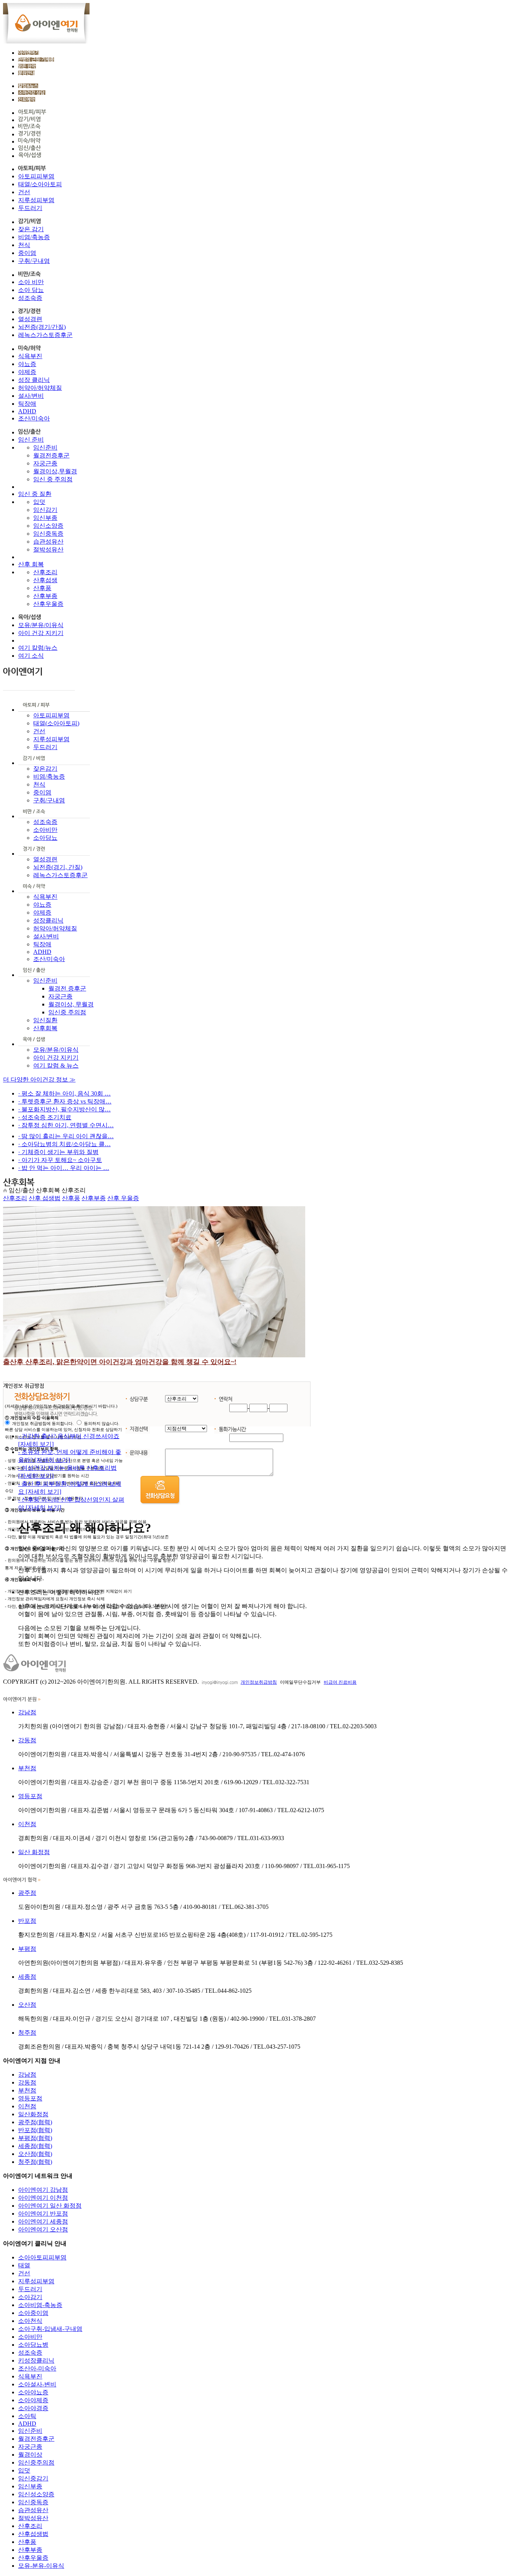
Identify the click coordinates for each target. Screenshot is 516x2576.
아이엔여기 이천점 (43, 2198)
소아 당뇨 (31, 290)
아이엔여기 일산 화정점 (50, 2206)
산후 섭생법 (45, 1198)
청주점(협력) (35, 2162)
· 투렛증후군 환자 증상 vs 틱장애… (65, 1101)
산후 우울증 (123, 1198)
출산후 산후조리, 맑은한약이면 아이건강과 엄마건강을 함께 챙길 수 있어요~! (120, 1362)
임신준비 (45, 447)
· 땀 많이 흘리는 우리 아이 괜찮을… (66, 1136)
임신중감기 (33, 2478)
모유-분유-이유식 (41, 2566)
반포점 (27, 1921)
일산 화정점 (34, 1852)
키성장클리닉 (36, 2360)
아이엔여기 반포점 (43, 2214)
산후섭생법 (33, 2534)
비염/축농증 (34, 237)
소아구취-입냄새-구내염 (50, 2329)
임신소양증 (48, 526)
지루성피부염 (36, 200)
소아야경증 (33, 2408)
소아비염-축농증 (40, 2305)
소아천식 (30, 2321)
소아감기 (30, 2297)
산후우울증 (48, 604)
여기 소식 (31, 656)
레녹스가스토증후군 (45, 335)
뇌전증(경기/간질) (42, 327)
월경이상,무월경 (55, 471)
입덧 (39, 502)
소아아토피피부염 (42, 2257)
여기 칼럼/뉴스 (38, 648)
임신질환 (45, 1020)
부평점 (27, 1949)
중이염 (27, 253)
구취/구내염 (34, 261)
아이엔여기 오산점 (43, 2229)
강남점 (27, 1712)
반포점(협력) (35, 2130)
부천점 (27, 1768)
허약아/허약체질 (40, 388)
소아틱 (27, 2416)
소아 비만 (31, 282)
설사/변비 (31, 396)
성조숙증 (30, 298)
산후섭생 (45, 580)
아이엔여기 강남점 (43, 2190)
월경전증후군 (51, 455)
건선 (24, 192)
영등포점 (30, 1796)
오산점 (27, 2005)
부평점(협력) (35, 2138)
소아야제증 (33, 2400)
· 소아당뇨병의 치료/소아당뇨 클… (64, 1144)
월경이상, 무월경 (71, 1004)
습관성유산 (48, 542)
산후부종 (45, 596)
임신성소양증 (36, 2494)
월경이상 (30, 2455)
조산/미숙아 (34, 418)
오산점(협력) (35, 2154)
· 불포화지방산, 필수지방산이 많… (64, 1109)
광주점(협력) (35, 2122)
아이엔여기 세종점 (43, 2221)
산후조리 (45, 572)
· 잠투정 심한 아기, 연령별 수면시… (66, 1125)
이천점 (27, 1824)
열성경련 (30, 319)
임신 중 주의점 (53, 479)
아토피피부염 (36, 176)
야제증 (27, 372)
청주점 (27, 2033)
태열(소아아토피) (56, 723)
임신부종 (45, 518)
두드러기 (30, 208)
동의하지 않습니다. (102, 1423)
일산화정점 (33, 2114)
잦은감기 (45, 769)
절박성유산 (48, 549)
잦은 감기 (31, 229)
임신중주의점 (36, 2462)
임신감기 (45, 510)
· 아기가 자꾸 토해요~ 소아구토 (60, 1160)
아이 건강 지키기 (41, 633)
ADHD (27, 411)
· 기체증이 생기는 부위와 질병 (58, 1152)
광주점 (27, 1893)
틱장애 (27, 404)
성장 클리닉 (34, 380)
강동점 (27, 1740)
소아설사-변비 (37, 2384)
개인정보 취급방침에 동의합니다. (43, 1423)
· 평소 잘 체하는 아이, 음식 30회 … (64, 1093)
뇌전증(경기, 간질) (58, 867)
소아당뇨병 (33, 2345)
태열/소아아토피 (40, 184)
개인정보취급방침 (259, 1682)
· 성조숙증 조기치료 (45, 1117)
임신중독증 (48, 534)
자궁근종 (45, 463)
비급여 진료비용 (340, 1682)
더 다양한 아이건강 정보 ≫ (39, 1079)
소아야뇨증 (33, 2392)
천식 (24, 245)
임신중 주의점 (67, 1012)
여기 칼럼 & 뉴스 (56, 1065)
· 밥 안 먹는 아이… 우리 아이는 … (64, 1168)
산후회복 (45, 1028)
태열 (24, 2265)
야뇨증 (27, 364)
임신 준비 (31, 440)
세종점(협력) (35, 2146)
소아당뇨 (45, 838)
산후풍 (42, 588)
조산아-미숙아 (37, 2368)
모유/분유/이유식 (41, 625)
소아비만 (45, 830)
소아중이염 (33, 2313)
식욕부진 (30, 356)
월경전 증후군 (67, 988)
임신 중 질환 (35, 494)
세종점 (27, 1977)
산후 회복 (31, 564)
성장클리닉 (48, 920)
